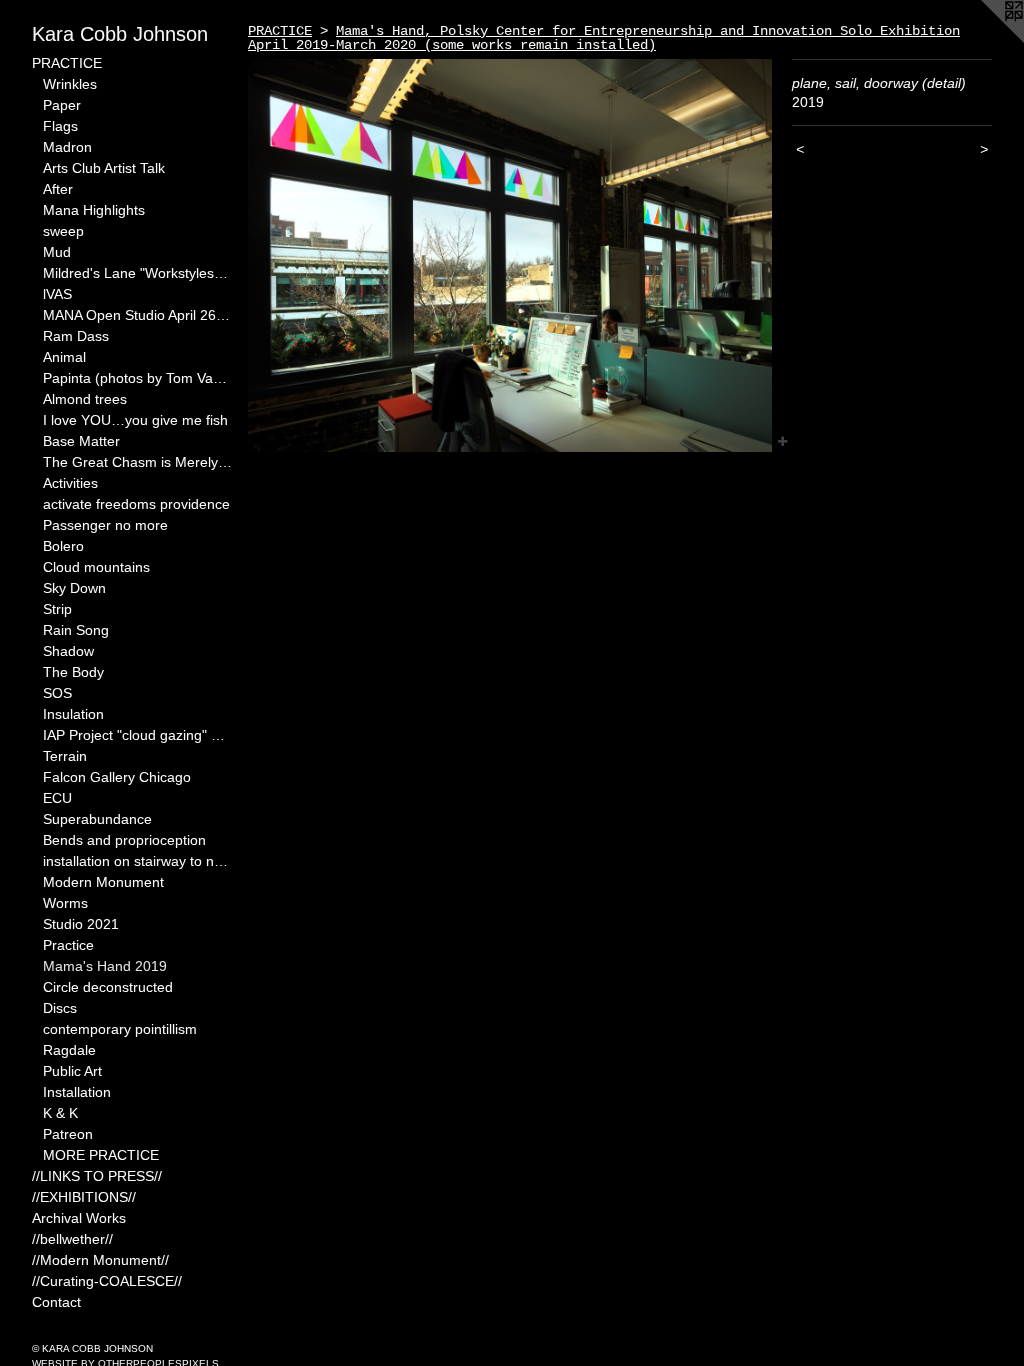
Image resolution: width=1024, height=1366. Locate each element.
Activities (70, 483)
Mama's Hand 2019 (105, 966)
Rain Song (76, 630)
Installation (77, 1092)
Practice (68, 945)
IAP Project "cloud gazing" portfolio (138, 735)
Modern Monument (103, 882)
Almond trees (85, 399)
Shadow (68, 651)
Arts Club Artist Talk (104, 168)
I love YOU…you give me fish (135, 420)
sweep (63, 231)
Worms (65, 903)
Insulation (73, 714)
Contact (56, 1302)
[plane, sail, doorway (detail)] (510, 255)
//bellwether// (72, 1239)
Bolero (63, 546)
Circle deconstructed (108, 987)
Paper (62, 105)
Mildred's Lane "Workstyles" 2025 (138, 273)
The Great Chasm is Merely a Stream (138, 462)
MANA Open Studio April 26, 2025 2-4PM (138, 315)
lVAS (57, 294)
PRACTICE (67, 63)
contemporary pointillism (120, 1029)
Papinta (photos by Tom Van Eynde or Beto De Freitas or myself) (138, 378)
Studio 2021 (81, 924)
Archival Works (79, 1218)
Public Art (72, 1071)
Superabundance (97, 819)
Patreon (68, 1134)
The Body (73, 672)
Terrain (65, 756)
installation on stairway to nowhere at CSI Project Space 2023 (138, 861)
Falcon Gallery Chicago (117, 777)
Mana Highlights (94, 210)
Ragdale (69, 1050)
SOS (57, 693)
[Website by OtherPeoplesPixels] (984, 40)
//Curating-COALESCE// (107, 1281)
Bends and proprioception (124, 840)
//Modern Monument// (100, 1260)
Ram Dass (76, 336)
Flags (60, 126)
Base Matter (81, 441)
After (58, 189)
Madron (67, 147)
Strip (57, 609)
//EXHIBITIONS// (84, 1197)
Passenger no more (105, 525)
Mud (57, 252)
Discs (60, 1008)
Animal (64, 357)
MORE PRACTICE (101, 1155)
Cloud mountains (96, 567)
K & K (60, 1113)
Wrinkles (70, 84)
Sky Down (74, 588)
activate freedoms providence (136, 504)
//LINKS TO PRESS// (97, 1176)
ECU (57, 798)
